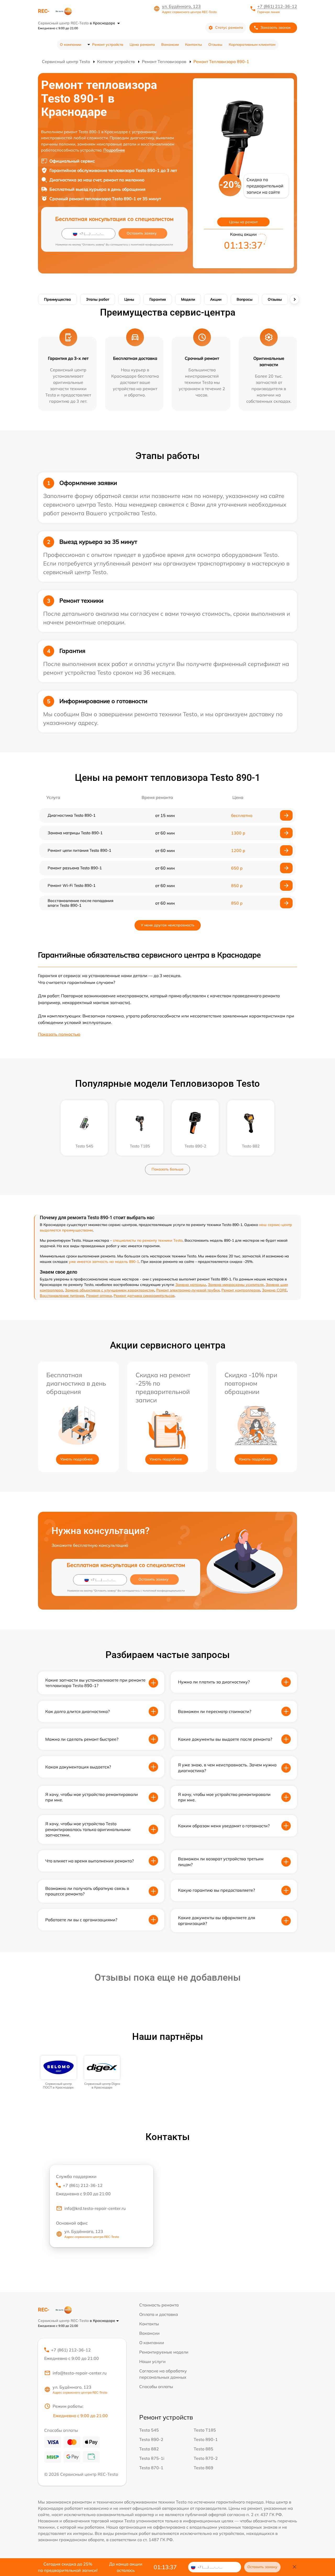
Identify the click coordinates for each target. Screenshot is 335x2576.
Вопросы (245, 299)
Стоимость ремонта (159, 2305)
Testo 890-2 (151, 2439)
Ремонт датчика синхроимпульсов (144, 1296)
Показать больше (167, 1169)
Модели (188, 299)
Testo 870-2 (206, 2458)
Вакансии (170, 44)
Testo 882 (149, 2449)
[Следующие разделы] (294, 299)
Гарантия (158, 299)
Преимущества (57, 299)
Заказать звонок (276, 27)
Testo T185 (205, 2430)
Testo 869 (203, 2468)
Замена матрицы (191, 1285)
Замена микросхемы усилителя (236, 1285)
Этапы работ (98, 299)
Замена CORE (274, 1290)
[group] (58, 2073)
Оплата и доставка (159, 2314)
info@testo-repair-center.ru (80, 2373)
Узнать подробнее (76, 1459)
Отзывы (215, 44)
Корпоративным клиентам (252, 44)
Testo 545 (149, 2430)
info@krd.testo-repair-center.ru (95, 2208)
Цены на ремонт (243, 222)
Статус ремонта (229, 27)
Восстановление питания (62, 1296)
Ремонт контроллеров (241, 1290)
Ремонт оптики (99, 1296)
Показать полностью (59, 1034)
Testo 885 (203, 2449)
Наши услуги (152, 2361)
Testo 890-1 (206, 2439)
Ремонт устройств (108, 44)
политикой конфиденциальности (152, 245)
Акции (216, 299)
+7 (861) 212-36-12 (277, 6)
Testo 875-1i (152, 2458)
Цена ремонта (142, 44)
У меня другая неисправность (168, 925)
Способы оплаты (156, 2387)
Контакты (194, 44)
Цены (129, 299)
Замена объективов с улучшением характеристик (110, 1290)
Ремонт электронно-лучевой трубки (188, 1290)
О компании (71, 44)
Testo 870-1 (151, 2468)
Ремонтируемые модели (164, 2352)
